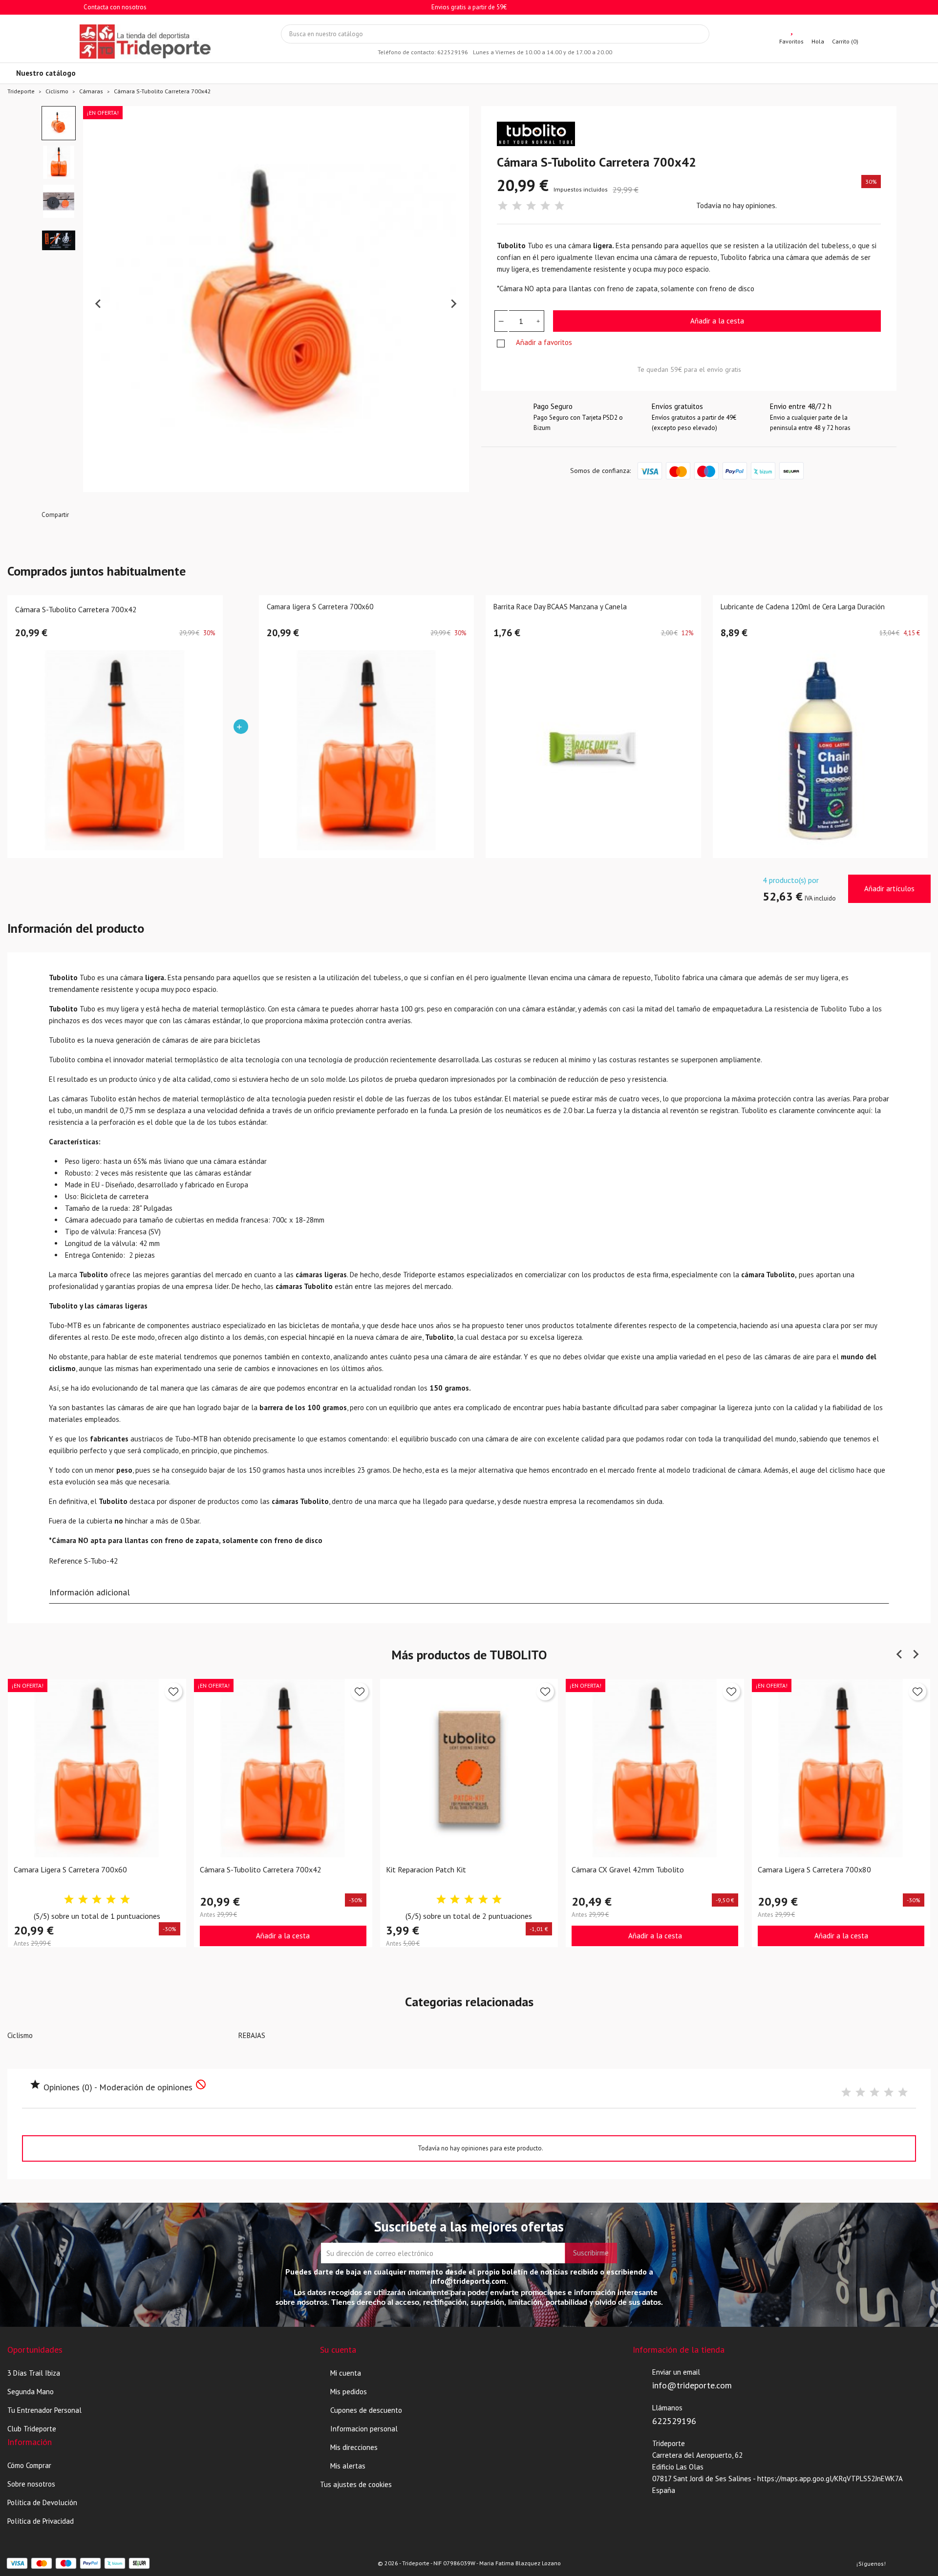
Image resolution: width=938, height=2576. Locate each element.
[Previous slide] (99, 304)
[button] (59, 123)
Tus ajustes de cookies (356, 2484)
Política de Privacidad (41, 2521)
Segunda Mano (31, 2392)
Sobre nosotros (31, 2484)
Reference (65, 1561)
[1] (503, 206)
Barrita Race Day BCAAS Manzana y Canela (560, 607)
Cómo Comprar (29, 2465)
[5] (559, 206)
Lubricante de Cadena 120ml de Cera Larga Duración (803, 607)
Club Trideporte (32, 2429)
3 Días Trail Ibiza (34, 2373)
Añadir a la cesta (717, 321)
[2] (517, 206)
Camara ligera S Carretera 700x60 (320, 607)
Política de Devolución (42, 2502)
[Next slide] (453, 304)
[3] (531, 206)
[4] (545, 206)
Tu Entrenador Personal (44, 2410)
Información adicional (90, 1592)
